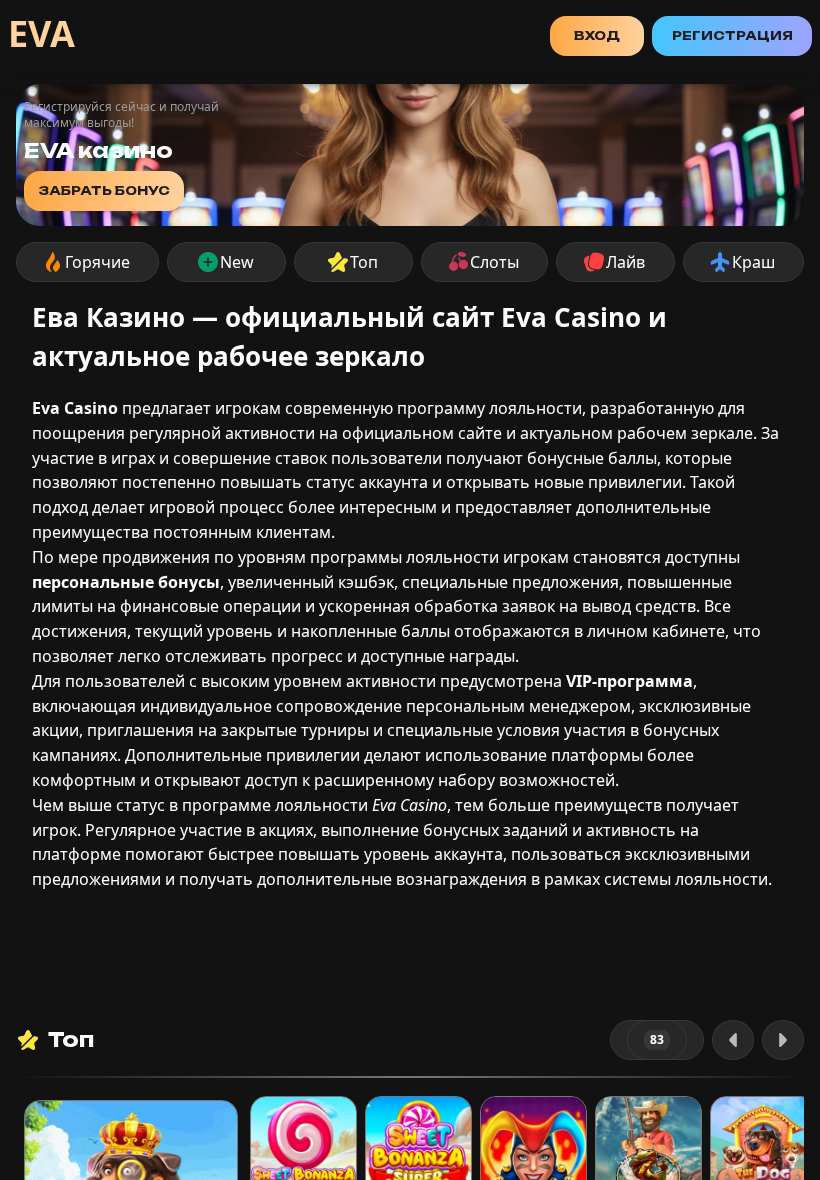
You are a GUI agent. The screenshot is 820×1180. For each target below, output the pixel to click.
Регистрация (732, 35)
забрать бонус (104, 190)
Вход (597, 35)
